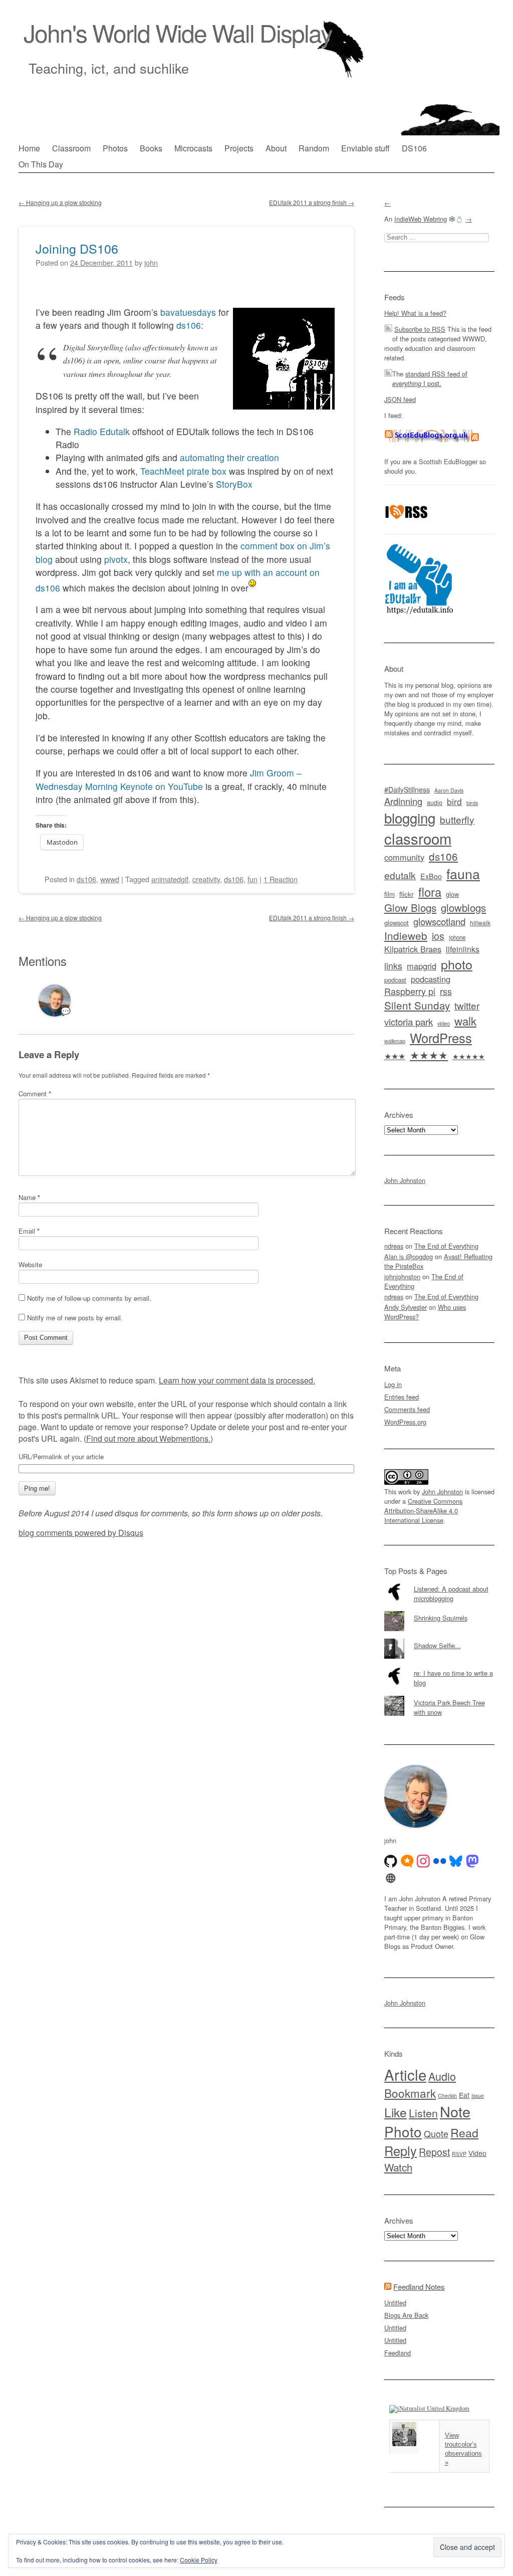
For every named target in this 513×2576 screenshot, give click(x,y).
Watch (398, 2167)
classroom (418, 838)
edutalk (400, 875)
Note (455, 2111)
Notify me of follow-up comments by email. (89, 1298)
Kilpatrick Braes (413, 949)
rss (446, 991)
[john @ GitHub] (391, 1861)
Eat (464, 2095)
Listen (423, 2113)
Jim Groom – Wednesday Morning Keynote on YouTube (169, 779)
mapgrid (422, 966)
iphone (457, 937)
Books (151, 148)
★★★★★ (469, 1056)
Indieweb (406, 935)
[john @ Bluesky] (456, 1861)
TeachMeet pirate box (183, 471)
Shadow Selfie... (437, 1645)
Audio (442, 2076)
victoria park (409, 1021)
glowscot (397, 923)
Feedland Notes (419, 2287)
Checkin (447, 2096)
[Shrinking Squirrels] (439, 1611)
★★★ (395, 1056)
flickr (407, 894)
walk (465, 1021)
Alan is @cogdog (409, 1256)
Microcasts (193, 148)
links (393, 966)
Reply (401, 2150)
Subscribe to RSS (420, 329)
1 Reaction (281, 879)
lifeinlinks (463, 949)
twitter (467, 1005)
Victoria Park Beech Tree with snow (449, 1707)
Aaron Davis (449, 790)
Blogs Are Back (406, 2315)
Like (396, 2112)
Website (30, 1264)
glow (452, 894)
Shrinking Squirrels (441, 1618)
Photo (403, 2131)
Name (29, 1197)
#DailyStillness (407, 789)
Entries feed (402, 1397)
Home (29, 148)
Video (477, 2153)
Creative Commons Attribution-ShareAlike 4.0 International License (423, 1511)
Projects (239, 148)
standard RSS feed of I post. (430, 378)
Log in (393, 1384)
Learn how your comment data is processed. (237, 1380)
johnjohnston (402, 1276)
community (404, 857)
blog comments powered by (81, 1533)
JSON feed (400, 399)
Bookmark (410, 2093)
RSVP (459, 2154)
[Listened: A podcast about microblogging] (439, 1582)
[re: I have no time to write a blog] (439, 1666)
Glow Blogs (410, 908)
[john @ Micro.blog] (407, 1861)
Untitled (395, 2303)
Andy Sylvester (406, 1307)
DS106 (414, 148)
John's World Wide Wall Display (178, 32)
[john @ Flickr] (440, 1861)
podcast (395, 980)
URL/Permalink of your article (61, 1457)
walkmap (395, 1041)
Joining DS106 (77, 248)
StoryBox (234, 484)
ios (438, 936)
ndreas (394, 1246)
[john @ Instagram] (423, 1861)
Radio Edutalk (102, 431)
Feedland (398, 2353)
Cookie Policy (199, 2560)
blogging (410, 818)
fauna (463, 873)
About (276, 148)
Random (314, 148)
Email (29, 1231)
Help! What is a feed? (415, 313)
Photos (115, 148)
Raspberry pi (410, 991)
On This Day (41, 164)
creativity (206, 879)
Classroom (71, 148)
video (444, 1023)
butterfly (457, 819)
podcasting (431, 979)
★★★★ (429, 1054)
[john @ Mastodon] (472, 1861)
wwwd (110, 879)
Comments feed (407, 1409)
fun (252, 879)
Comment (35, 1094)
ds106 (189, 325)
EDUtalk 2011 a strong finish (312, 202)
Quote (436, 2134)
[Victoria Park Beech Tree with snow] (439, 1696)
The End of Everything (446, 1246)
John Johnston (405, 1180)
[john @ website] (391, 1878)
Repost (434, 2152)
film (390, 894)
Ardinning (403, 801)
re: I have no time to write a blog (453, 1678)
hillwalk (480, 923)
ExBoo (431, 876)
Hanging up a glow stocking (60, 202)
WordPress (441, 1038)
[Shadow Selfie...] (439, 1639)
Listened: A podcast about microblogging (451, 1594)
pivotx (116, 559)
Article (405, 2074)
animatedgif (170, 879)
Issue (478, 2096)
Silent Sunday (417, 1005)
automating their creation (229, 457)
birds (472, 803)
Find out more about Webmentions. (148, 1438)
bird (454, 801)
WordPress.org (405, 1422)
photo (457, 964)
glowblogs (463, 908)
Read (464, 2132)
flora (430, 892)
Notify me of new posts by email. (75, 1318)
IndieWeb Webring (421, 219)
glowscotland (439, 921)
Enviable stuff (365, 148)
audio (435, 803)
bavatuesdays (188, 312)
